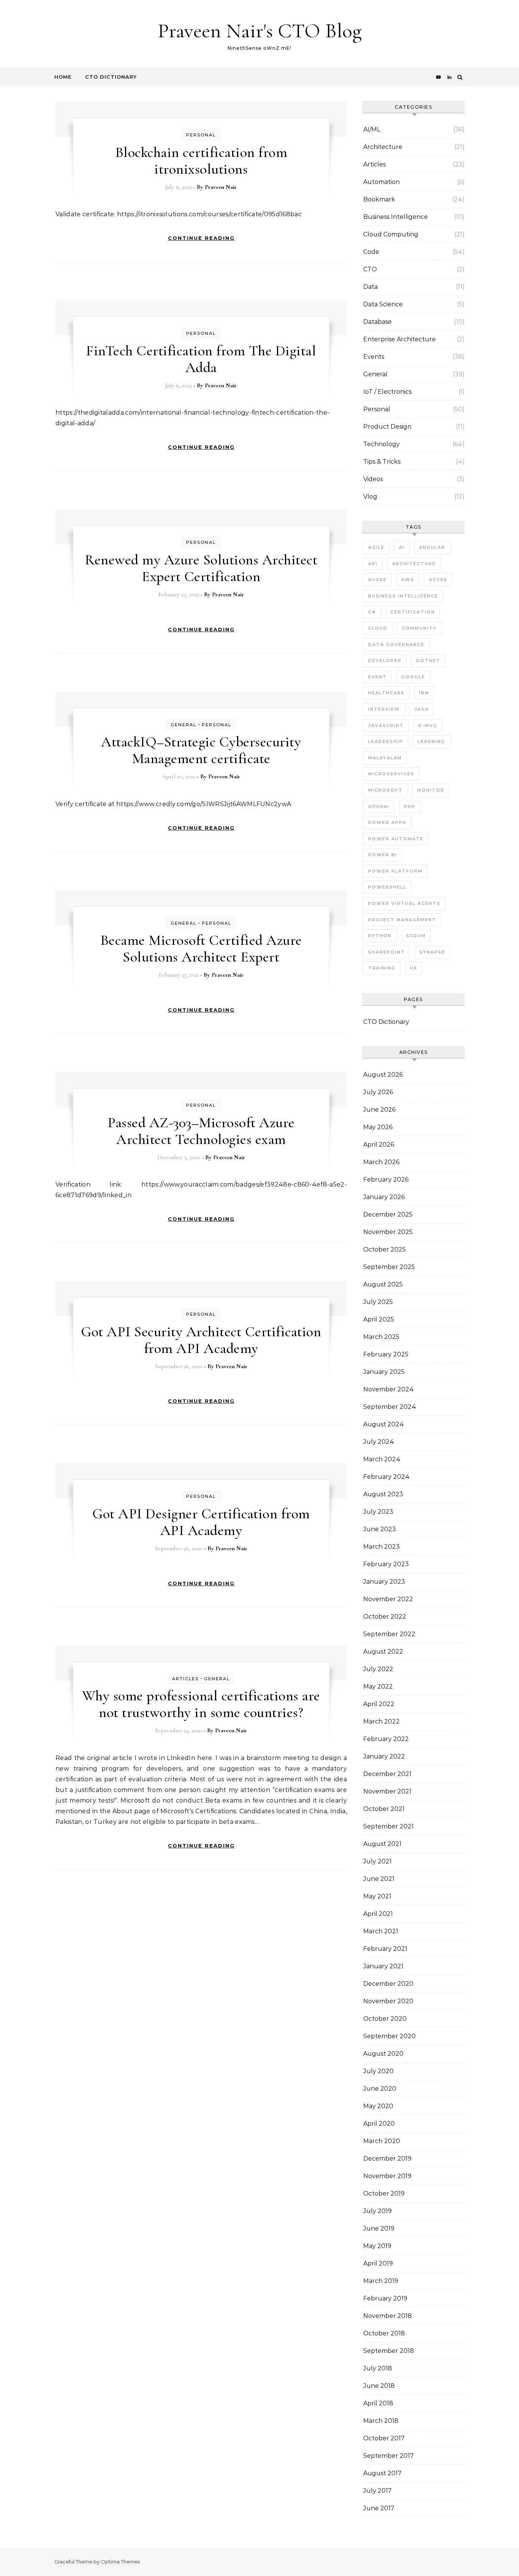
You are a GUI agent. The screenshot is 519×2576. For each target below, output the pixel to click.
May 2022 (378, 1686)
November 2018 (388, 2316)
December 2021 (387, 1774)
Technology (381, 444)
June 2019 (379, 2228)
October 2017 (384, 2438)
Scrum (416, 936)
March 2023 (381, 1547)
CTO (370, 269)
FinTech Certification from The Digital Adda (201, 359)
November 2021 (387, 1791)
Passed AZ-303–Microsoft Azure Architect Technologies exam (201, 1131)
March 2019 (381, 2281)
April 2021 (378, 1914)
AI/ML (372, 129)
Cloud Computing (391, 234)
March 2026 (381, 1162)
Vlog (370, 497)
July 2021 (377, 1861)
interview (384, 709)
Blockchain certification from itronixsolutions (201, 161)
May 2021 (377, 1896)
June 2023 (380, 1529)
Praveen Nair (221, 187)
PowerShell (387, 887)
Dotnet (428, 661)
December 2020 (388, 1984)
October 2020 (385, 2019)
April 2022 (379, 1704)
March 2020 (382, 2141)
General (184, 725)
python (380, 936)
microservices (391, 774)
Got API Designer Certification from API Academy (201, 1522)
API (373, 564)
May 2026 (378, 1127)
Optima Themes (120, 2562)
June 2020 (380, 2089)
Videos (373, 479)
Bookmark (379, 199)
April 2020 (379, 2124)
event (377, 677)
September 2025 (389, 1267)
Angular (432, 547)
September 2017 (388, 2456)
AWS (408, 580)
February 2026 (386, 1179)
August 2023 (383, 1494)
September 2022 (389, 1634)
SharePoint (387, 952)
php (410, 806)
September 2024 (390, 1407)
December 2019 (387, 2159)
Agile (376, 547)
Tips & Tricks (382, 462)
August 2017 (382, 2473)
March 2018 (381, 2421)
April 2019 (378, 2263)
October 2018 (384, 2333)
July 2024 (379, 1442)
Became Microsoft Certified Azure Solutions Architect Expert (201, 949)
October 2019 (384, 2193)
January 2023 (384, 1582)
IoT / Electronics (387, 392)
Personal (201, 135)
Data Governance (396, 645)
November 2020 (388, 2001)
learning (431, 741)
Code (371, 252)
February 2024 (386, 1477)
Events (374, 357)
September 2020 (389, 2036)
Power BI (383, 855)
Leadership (386, 741)
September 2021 (388, 1826)
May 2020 (378, 2106)
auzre (377, 580)
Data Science (383, 304)
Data (370, 287)
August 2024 (384, 1424)
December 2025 (388, 1214)
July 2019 (377, 2211)
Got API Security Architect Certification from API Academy (201, 1340)
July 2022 (378, 1669)
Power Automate (396, 839)
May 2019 (377, 2246)
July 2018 (378, 2368)
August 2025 (383, 1284)
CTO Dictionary (111, 77)
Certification (413, 612)
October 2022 (385, 1617)
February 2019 (385, 2298)
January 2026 (384, 1197)
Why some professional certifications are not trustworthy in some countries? (201, 1704)
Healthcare (386, 693)
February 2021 (385, 1949)
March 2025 (381, 1337)
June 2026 (379, 1110)
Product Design (387, 427)
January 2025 (384, 1372)
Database (377, 322)
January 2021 (383, 1966)
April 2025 (379, 1319)
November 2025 (388, 1232)
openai (379, 806)
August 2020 (383, 2054)
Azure (438, 580)
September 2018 (389, 2351)
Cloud (378, 628)
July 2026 (378, 1092)
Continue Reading (201, 238)
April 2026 (379, 1145)
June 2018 (379, 2386)
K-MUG (428, 726)
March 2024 (382, 1459)
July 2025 (378, 1302)
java (422, 709)
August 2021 (382, 1844)
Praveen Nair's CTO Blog (260, 31)
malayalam (385, 758)
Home (63, 77)
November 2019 (387, 2176)
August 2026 (383, 1075)
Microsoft (385, 790)
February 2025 (386, 1354)
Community (419, 628)
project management (402, 920)
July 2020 (378, 2071)
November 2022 (388, 1599)
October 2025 (385, 1249)
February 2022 (386, 1739)
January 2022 (384, 1756)
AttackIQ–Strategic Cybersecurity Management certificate (201, 750)
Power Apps (387, 822)
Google (413, 677)
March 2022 (381, 1721)
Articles (185, 1679)
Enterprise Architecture (400, 339)
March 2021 (381, 1931)
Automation (381, 182)
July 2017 (377, 2491)
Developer (385, 661)
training (382, 968)
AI (402, 547)
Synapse (432, 952)
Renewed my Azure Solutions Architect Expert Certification (201, 568)
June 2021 (379, 1879)
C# (372, 612)
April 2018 (378, 2403)
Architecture (383, 147)
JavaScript (386, 726)
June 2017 (379, 2508)
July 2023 (378, 1512)
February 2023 (386, 1564)
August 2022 (383, 1652)
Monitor (431, 790)
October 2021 (384, 1809)
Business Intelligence (396, 217)
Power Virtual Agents (404, 903)
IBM (424, 693)
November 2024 (388, 1389)
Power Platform (395, 871)
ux (414, 968)
